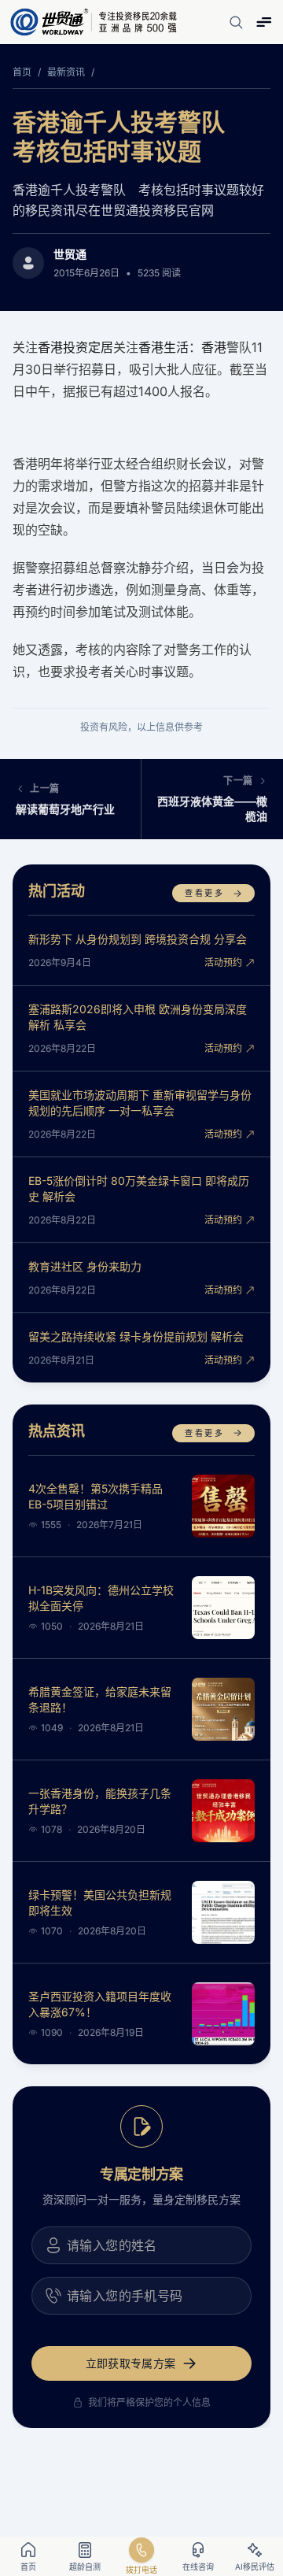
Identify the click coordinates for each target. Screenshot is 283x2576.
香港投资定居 (75, 347)
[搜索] (236, 22)
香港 (214, 347)
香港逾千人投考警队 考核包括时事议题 (130, 137)
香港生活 (164, 347)
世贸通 (70, 254)
